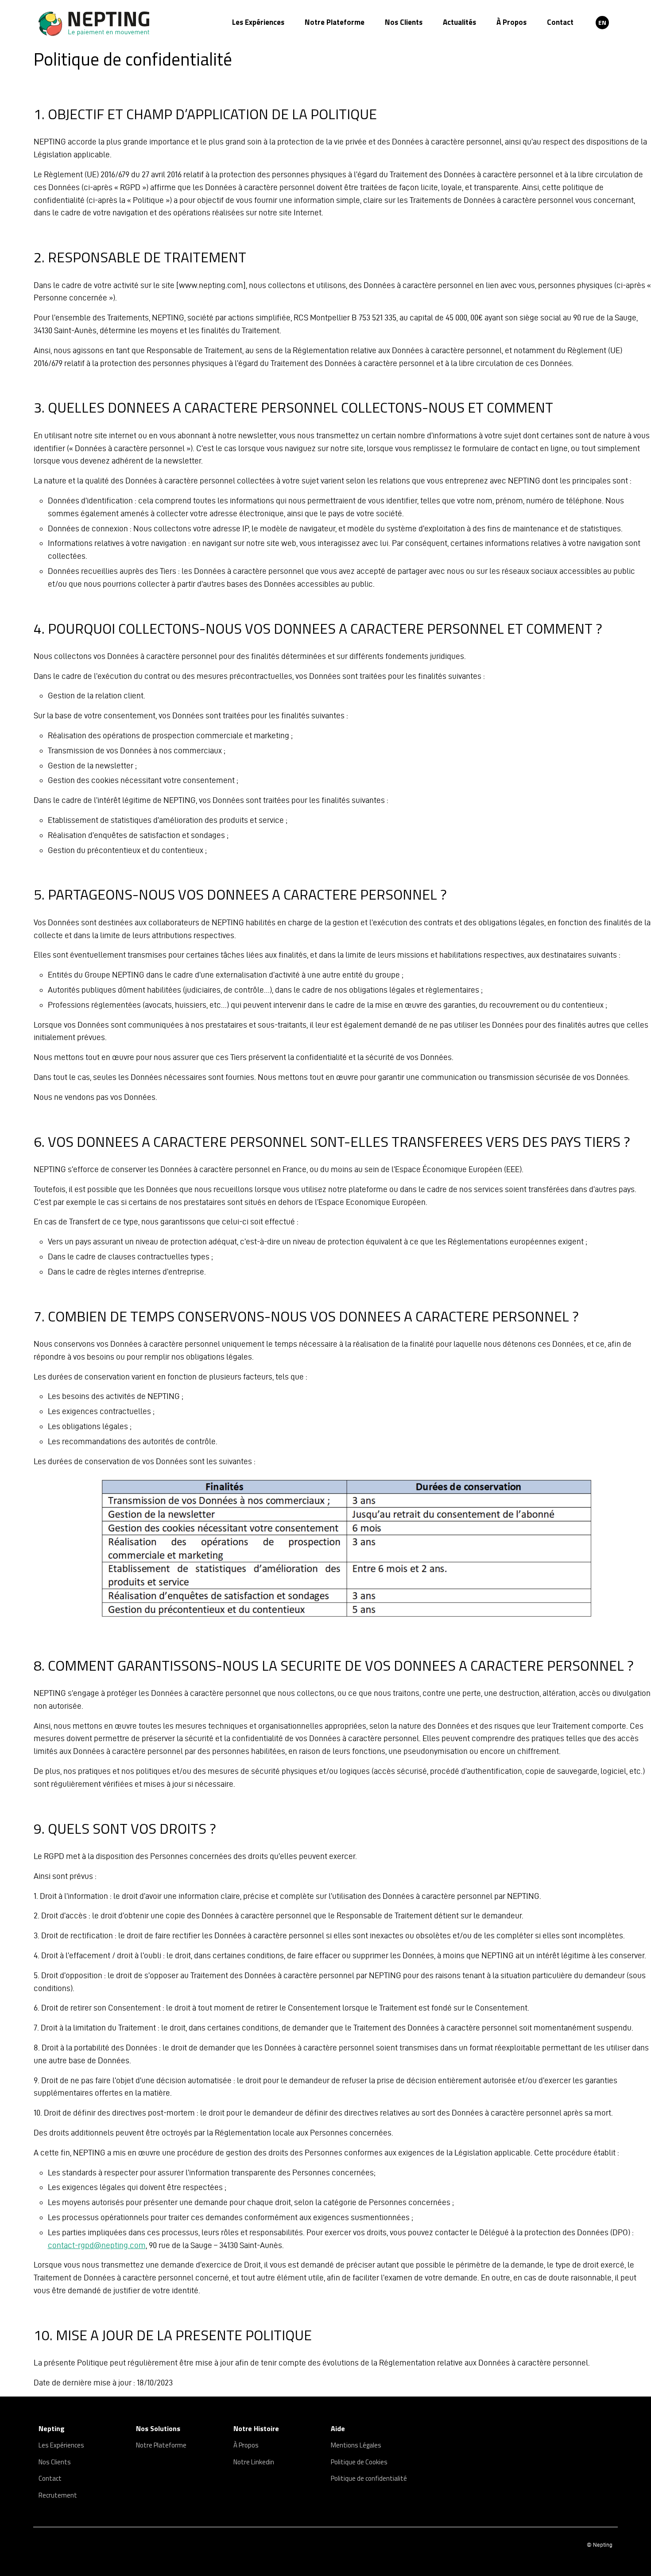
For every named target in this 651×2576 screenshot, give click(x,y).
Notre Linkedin (254, 2462)
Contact (560, 22)
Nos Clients (404, 22)
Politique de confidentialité (369, 2478)
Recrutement (58, 2495)
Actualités (459, 22)
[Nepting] (112, 24)
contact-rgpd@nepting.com (97, 2245)
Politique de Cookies (359, 2462)
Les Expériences (258, 22)
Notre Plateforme (335, 22)
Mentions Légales (356, 2445)
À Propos (511, 22)
